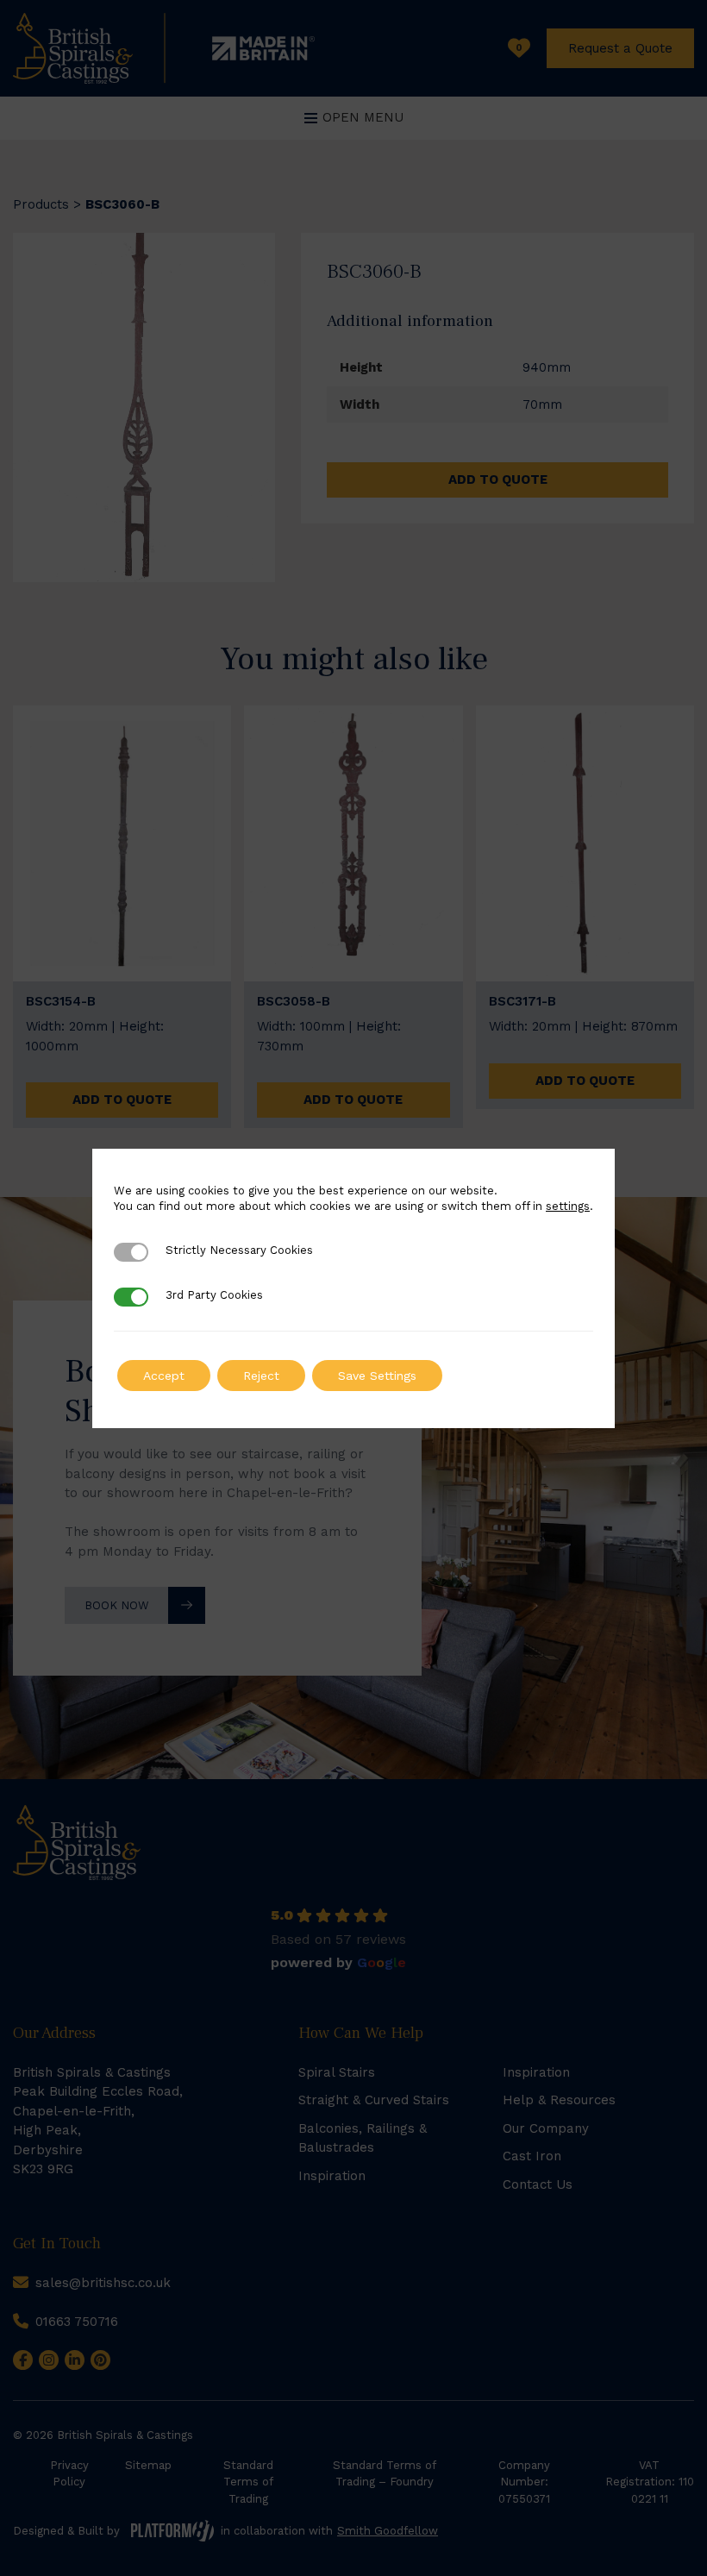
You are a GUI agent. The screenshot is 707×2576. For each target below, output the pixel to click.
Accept (164, 1376)
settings (568, 1206)
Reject (261, 1376)
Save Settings (377, 1376)
